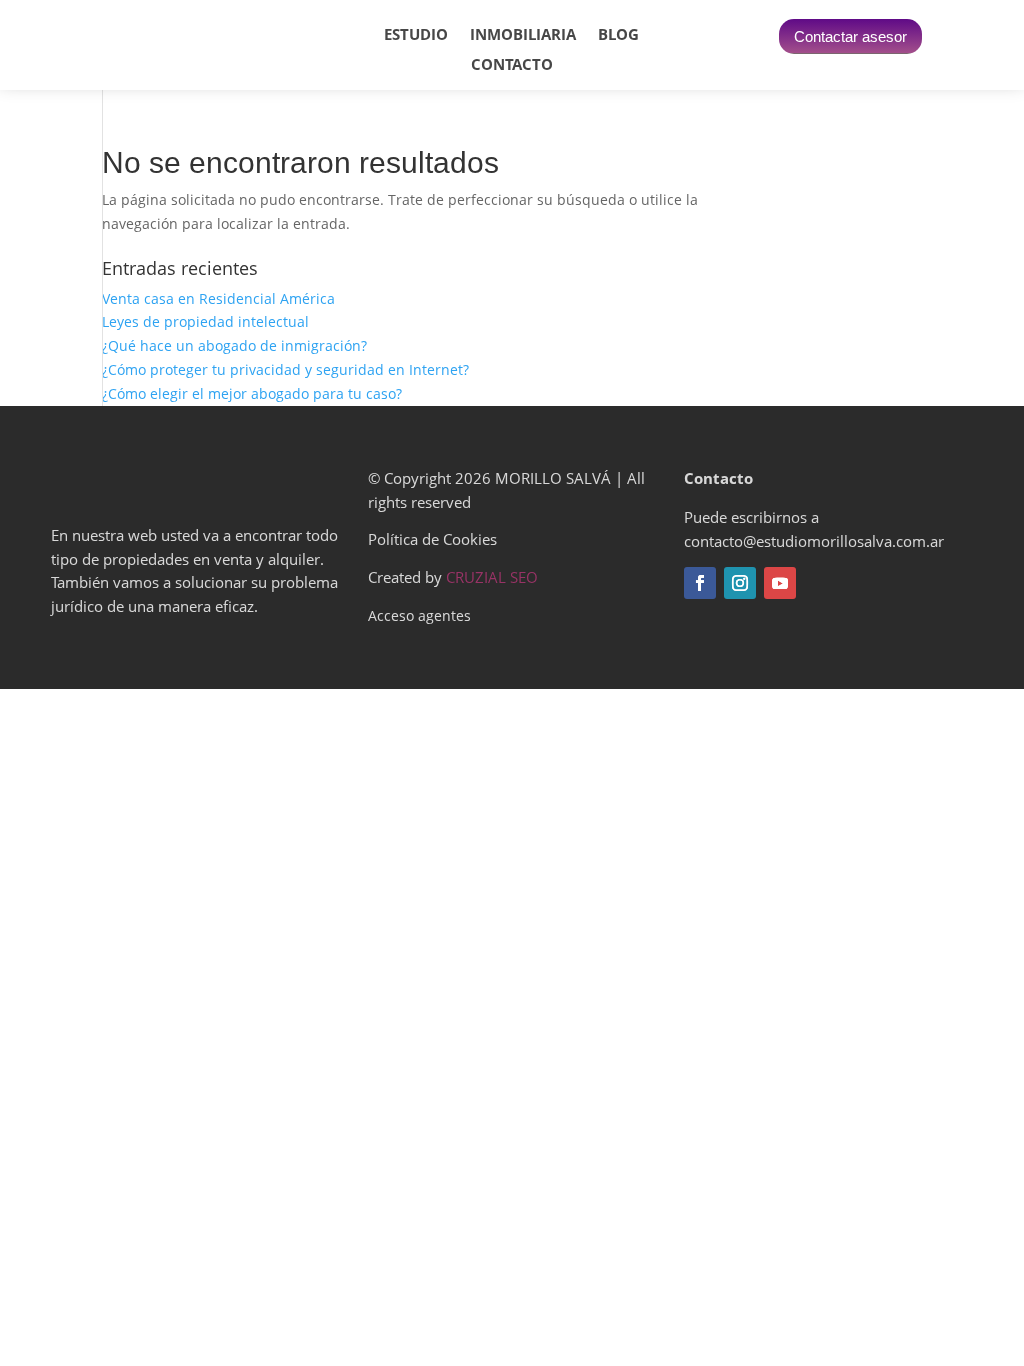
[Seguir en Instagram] (740, 583)
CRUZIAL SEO (492, 577)
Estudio (416, 35)
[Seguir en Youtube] (780, 583)
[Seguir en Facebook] (700, 583)
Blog (618, 35)
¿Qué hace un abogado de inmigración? (234, 345)
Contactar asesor (850, 36)
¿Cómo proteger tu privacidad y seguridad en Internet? (285, 369)
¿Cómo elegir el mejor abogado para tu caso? (252, 393)
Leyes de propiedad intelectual (205, 321)
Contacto (512, 65)
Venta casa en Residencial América (218, 298)
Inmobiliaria (523, 35)
